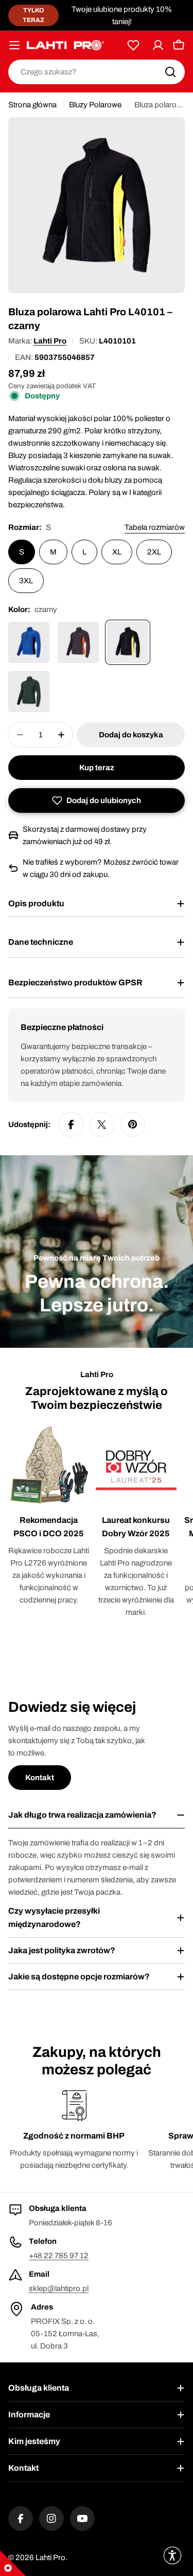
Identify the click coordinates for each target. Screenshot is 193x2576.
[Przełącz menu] (14, 45)
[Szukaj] (170, 72)
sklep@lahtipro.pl (59, 2288)
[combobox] (97, 72)
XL (117, 552)
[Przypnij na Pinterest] (133, 1124)
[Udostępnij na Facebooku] (71, 1124)
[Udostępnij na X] (102, 1124)
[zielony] (29, 692)
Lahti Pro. (51, 2558)
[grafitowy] (78, 642)
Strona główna (32, 105)
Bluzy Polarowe (95, 105)
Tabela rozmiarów (155, 527)
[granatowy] (29, 642)
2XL (154, 552)
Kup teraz (97, 768)
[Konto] (158, 45)
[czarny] (128, 642)
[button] (97, 800)
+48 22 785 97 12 (59, 2256)
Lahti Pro (50, 341)
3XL (26, 581)
